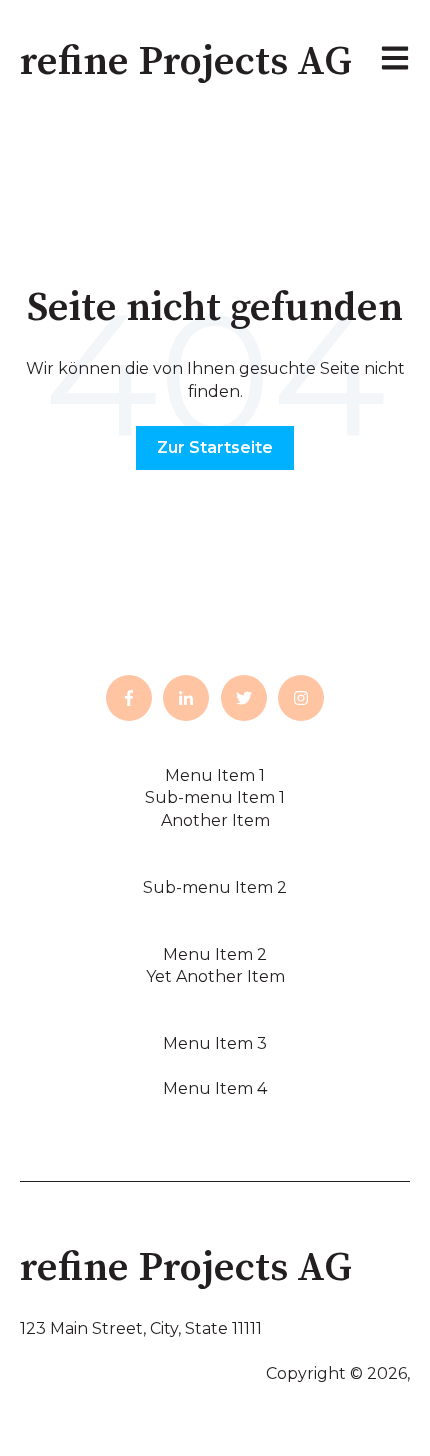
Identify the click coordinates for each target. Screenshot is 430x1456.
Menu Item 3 (215, 1043)
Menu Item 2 (215, 954)
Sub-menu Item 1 (215, 797)
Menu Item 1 (215, 775)
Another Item (215, 820)
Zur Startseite (215, 447)
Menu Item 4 (215, 1088)
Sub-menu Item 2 (215, 887)
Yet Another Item (215, 976)
